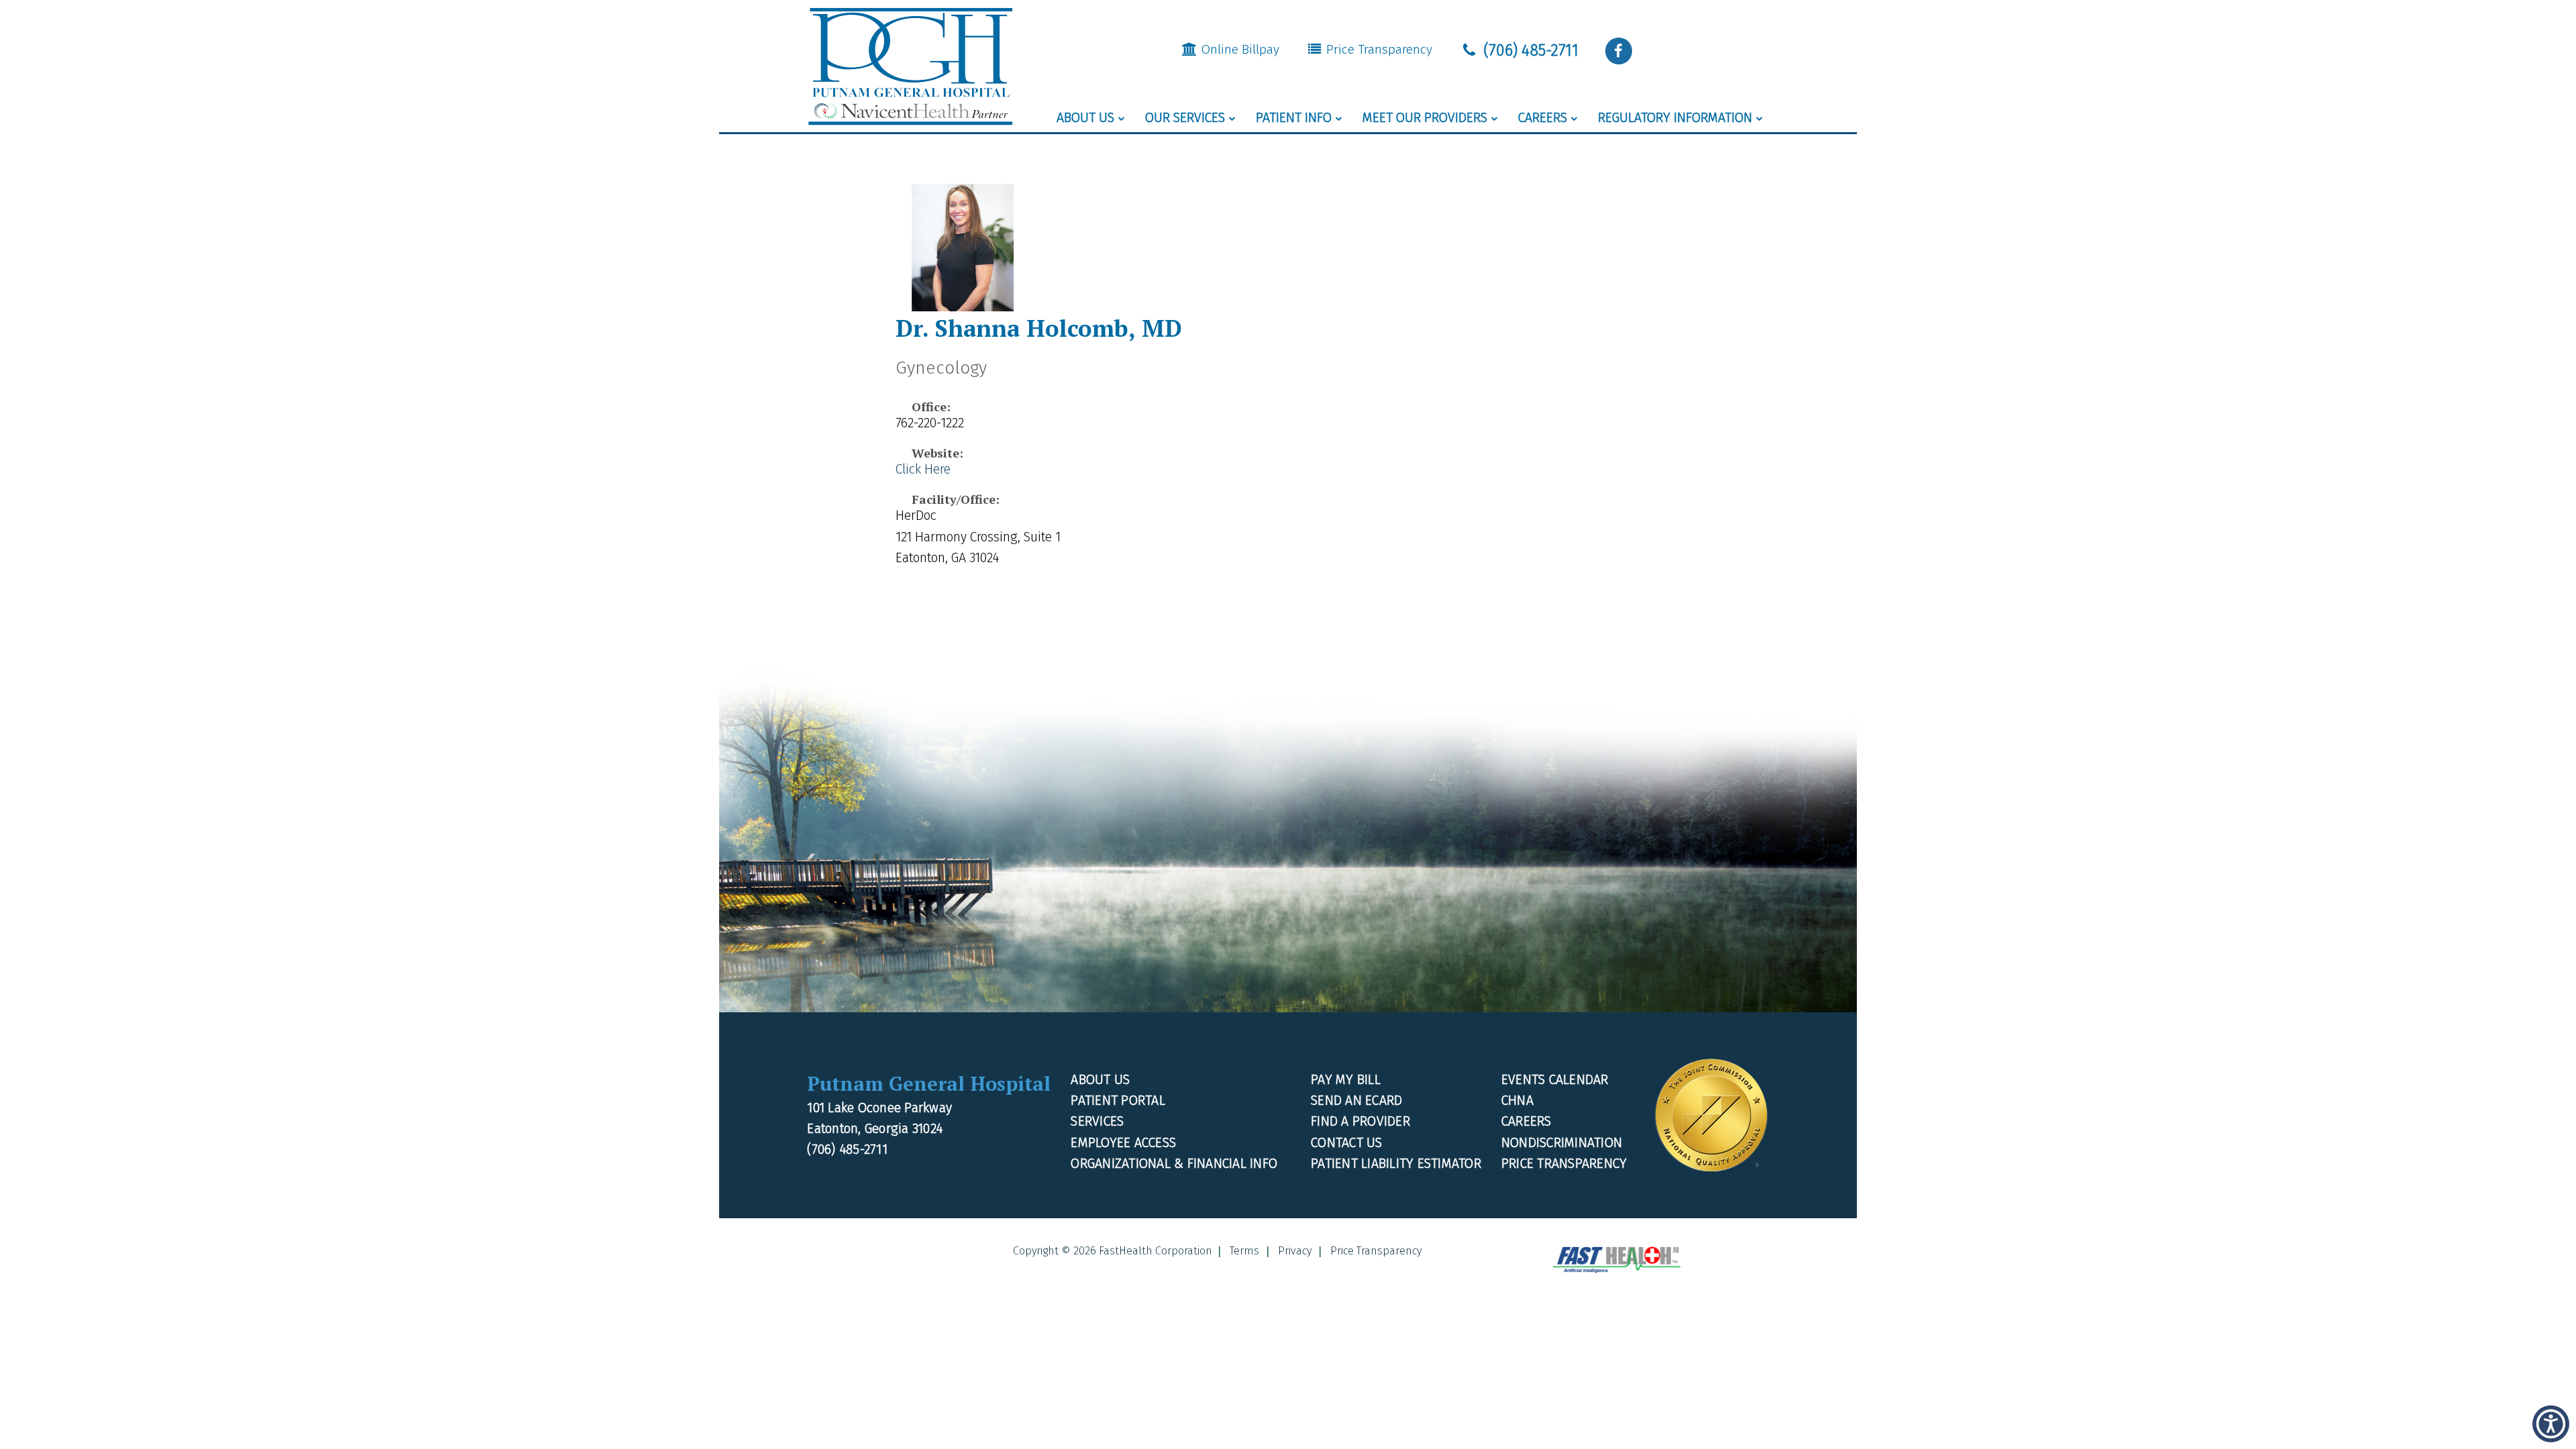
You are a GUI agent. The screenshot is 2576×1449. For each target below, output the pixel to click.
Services (1097, 1121)
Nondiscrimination (1562, 1143)
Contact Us (1347, 1143)
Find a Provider (1360, 1121)
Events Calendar (1555, 1080)
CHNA (1517, 1101)
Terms (1244, 1251)
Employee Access (1123, 1143)
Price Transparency (1378, 49)
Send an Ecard (1356, 1101)
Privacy (1295, 1251)
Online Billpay (1239, 49)
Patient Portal (1118, 1101)
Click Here (923, 469)
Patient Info (1294, 118)
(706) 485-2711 (1529, 50)
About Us (1085, 118)
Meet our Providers (1425, 118)
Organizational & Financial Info (1174, 1164)
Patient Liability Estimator (1396, 1164)
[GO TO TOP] (2510, 1437)
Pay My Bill (1346, 1080)
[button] (1619, 51)
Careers (1543, 118)
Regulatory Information (1675, 118)
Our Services (1185, 118)
